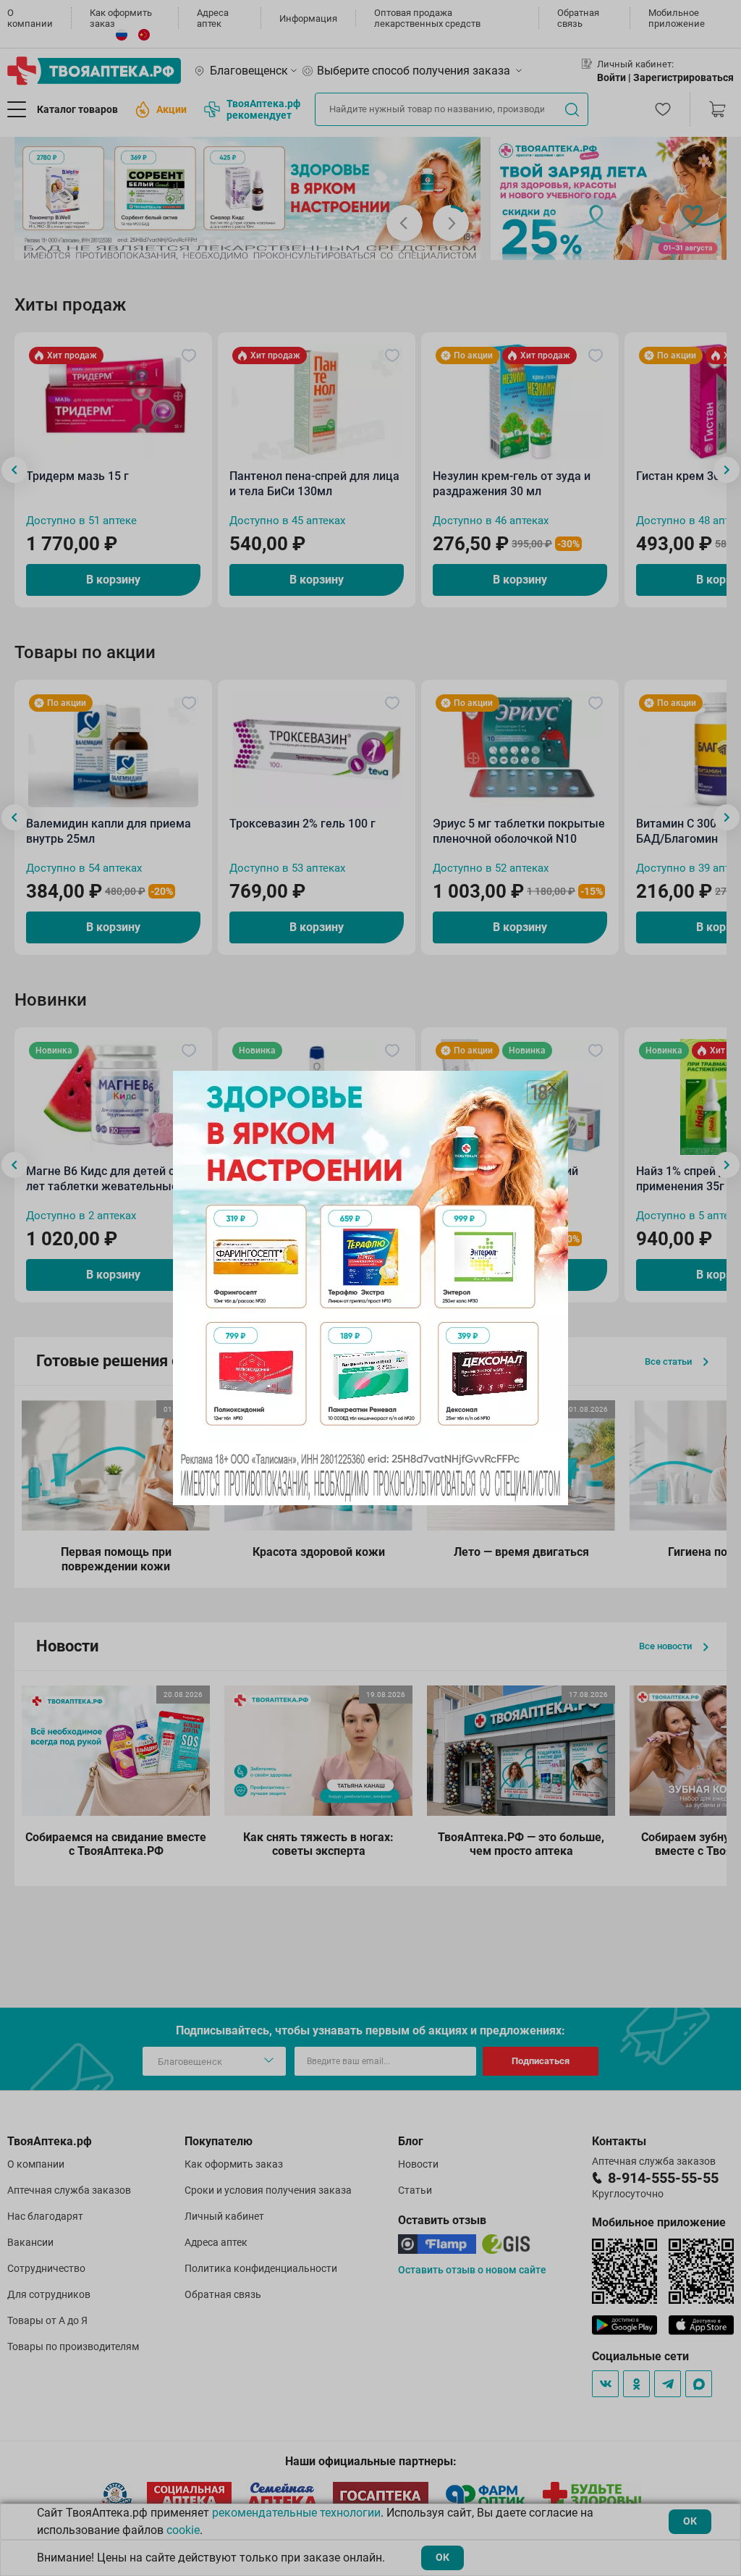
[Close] (552, 1087)
